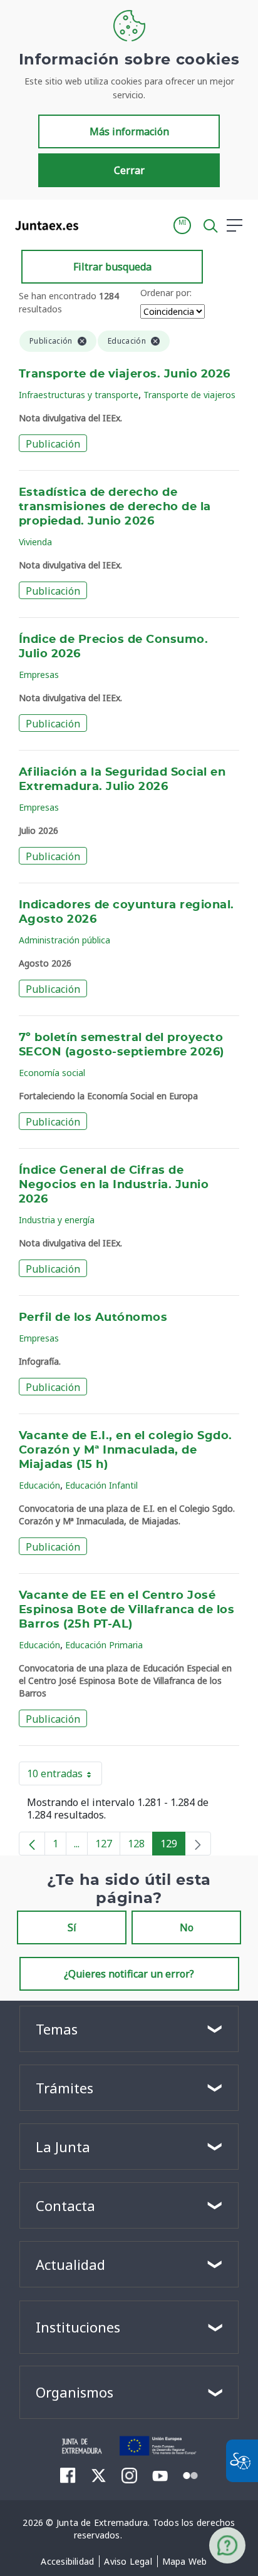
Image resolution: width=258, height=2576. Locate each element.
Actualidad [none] (70, 2264)
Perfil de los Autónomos (93, 1318)
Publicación (53, 444)
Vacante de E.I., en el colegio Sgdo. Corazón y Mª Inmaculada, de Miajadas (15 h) (126, 1450)
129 (173, 1846)
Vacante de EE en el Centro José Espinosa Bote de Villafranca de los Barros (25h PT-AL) (126, 1610)
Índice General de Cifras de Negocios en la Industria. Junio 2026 (114, 1185)
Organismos (75, 2392)
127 (108, 1846)
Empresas (39, 675)
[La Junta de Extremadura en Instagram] (129, 2475)
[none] (198, 1844)
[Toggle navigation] (96, 225)
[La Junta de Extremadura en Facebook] (68, 2475)
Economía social (52, 1073)
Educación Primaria (104, 1645)
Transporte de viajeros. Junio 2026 (125, 374)
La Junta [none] (63, 2147)
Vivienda (35, 542)
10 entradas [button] (64, 1776)
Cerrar (129, 170)
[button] (182, 225)
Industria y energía (57, 1220)
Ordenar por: (166, 293)
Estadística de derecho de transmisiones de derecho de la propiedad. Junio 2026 (115, 507)
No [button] (187, 1927)
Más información (129, 131)
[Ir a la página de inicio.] (43, 225)
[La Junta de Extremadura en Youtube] (160, 2475)
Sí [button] (72, 1927)
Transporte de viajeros (189, 395)
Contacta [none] (65, 2205)
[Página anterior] (32, 1844)
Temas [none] (57, 2029)
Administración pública (64, 940)
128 (140, 1846)
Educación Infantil (101, 1485)
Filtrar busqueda (112, 267)
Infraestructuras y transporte (79, 395)
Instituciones (78, 2327)
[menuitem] (67, 2562)
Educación (39, 1485)
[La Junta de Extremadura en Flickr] (191, 2475)
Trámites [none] (64, 2088)
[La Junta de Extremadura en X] (99, 2475)
